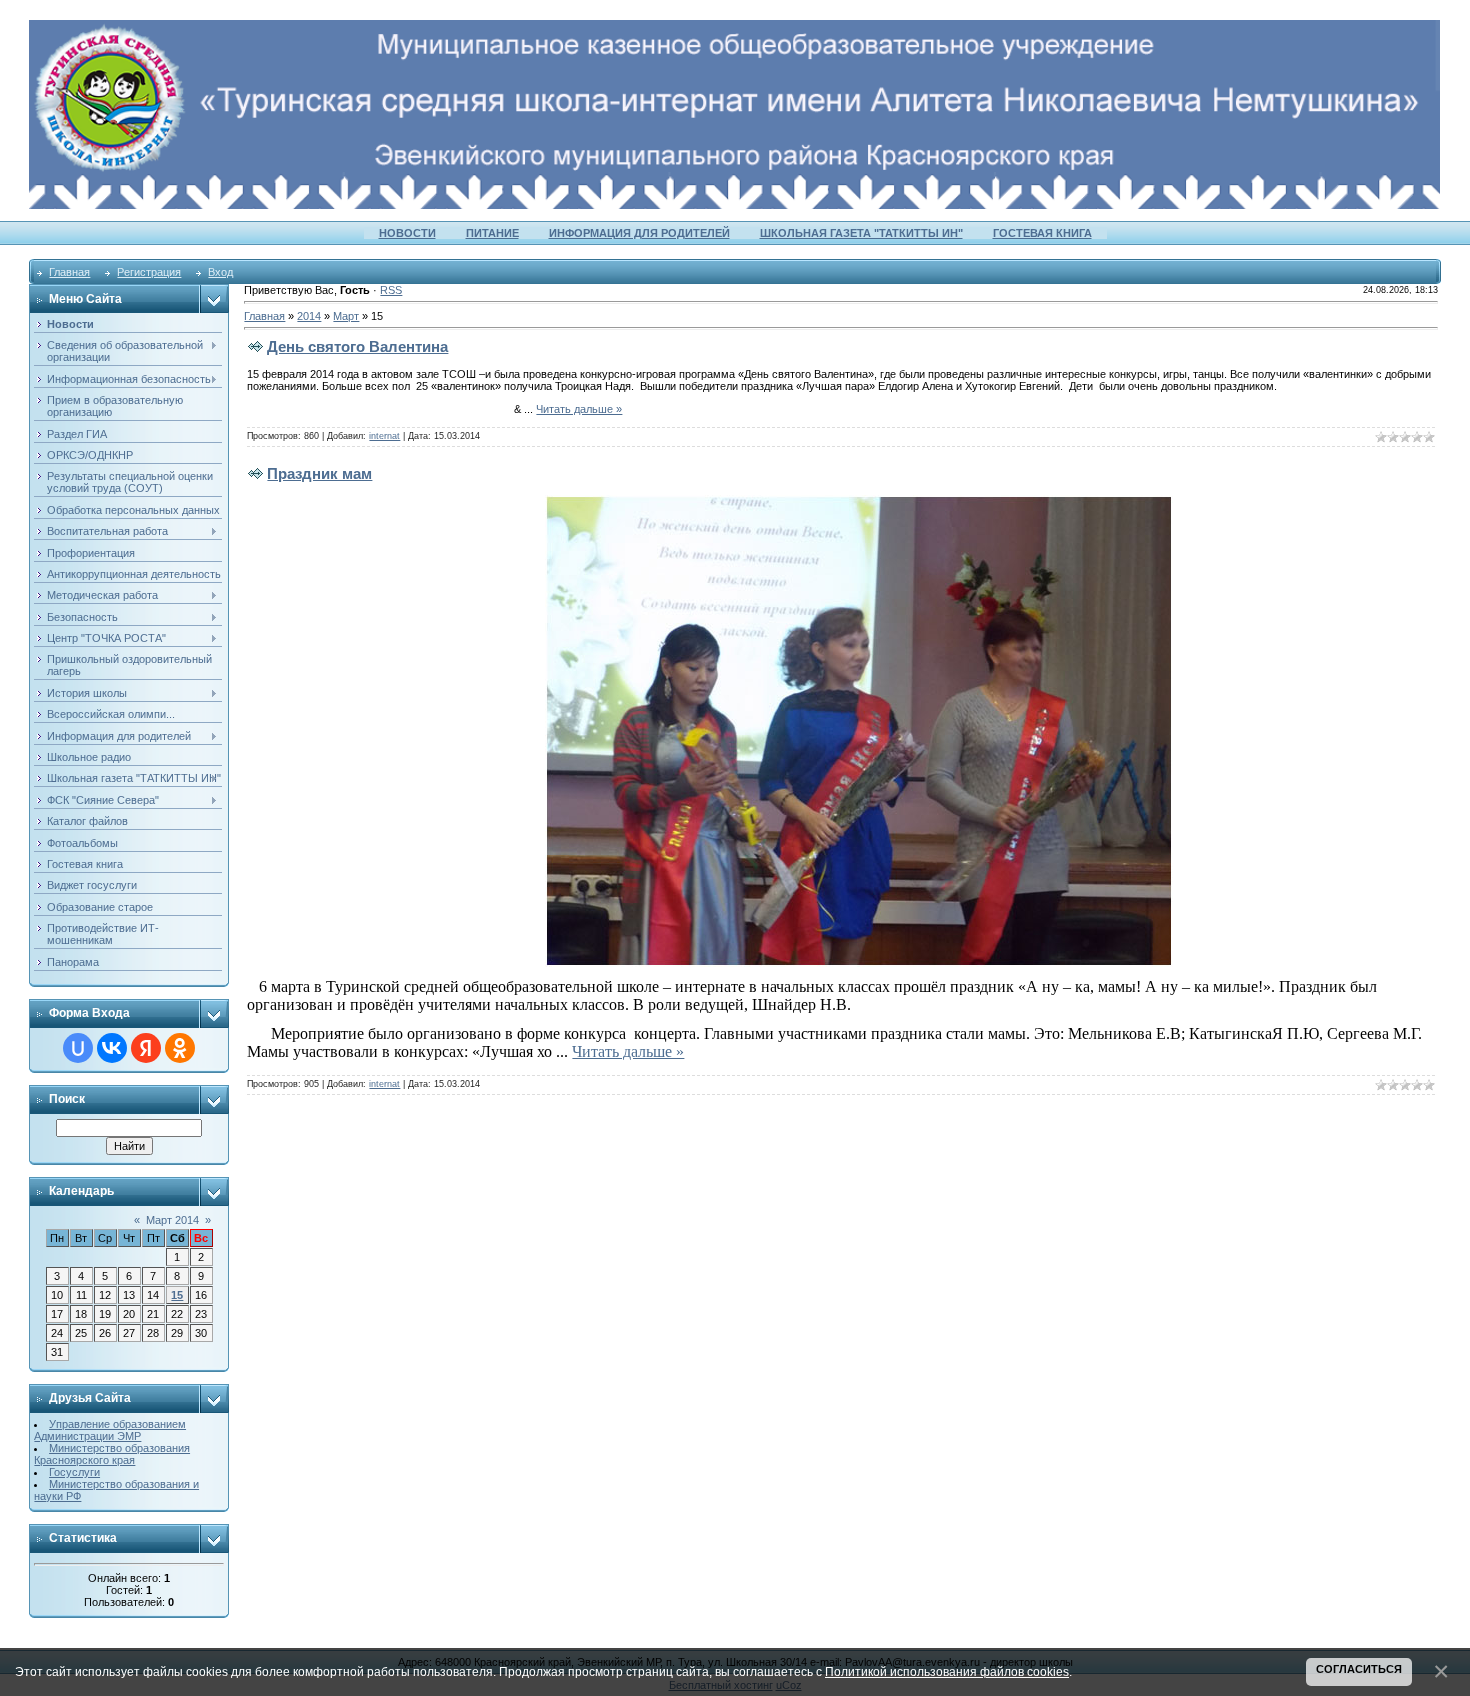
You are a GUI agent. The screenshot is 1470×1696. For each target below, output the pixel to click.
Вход (220, 272)
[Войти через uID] (78, 1048)
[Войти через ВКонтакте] (112, 1048)
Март (346, 316)
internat (384, 436)
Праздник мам (319, 473)
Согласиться (1359, 1669)
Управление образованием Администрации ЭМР (110, 1430)
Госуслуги (74, 1472)
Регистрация (149, 272)
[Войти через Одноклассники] (180, 1048)
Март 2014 (172, 1220)
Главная (69, 272)
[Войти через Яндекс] (146, 1048)
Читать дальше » (579, 409)
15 (177, 1295)
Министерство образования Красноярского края (112, 1454)
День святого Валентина (357, 346)
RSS (391, 290)
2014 (309, 316)
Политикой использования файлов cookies (947, 1671)
